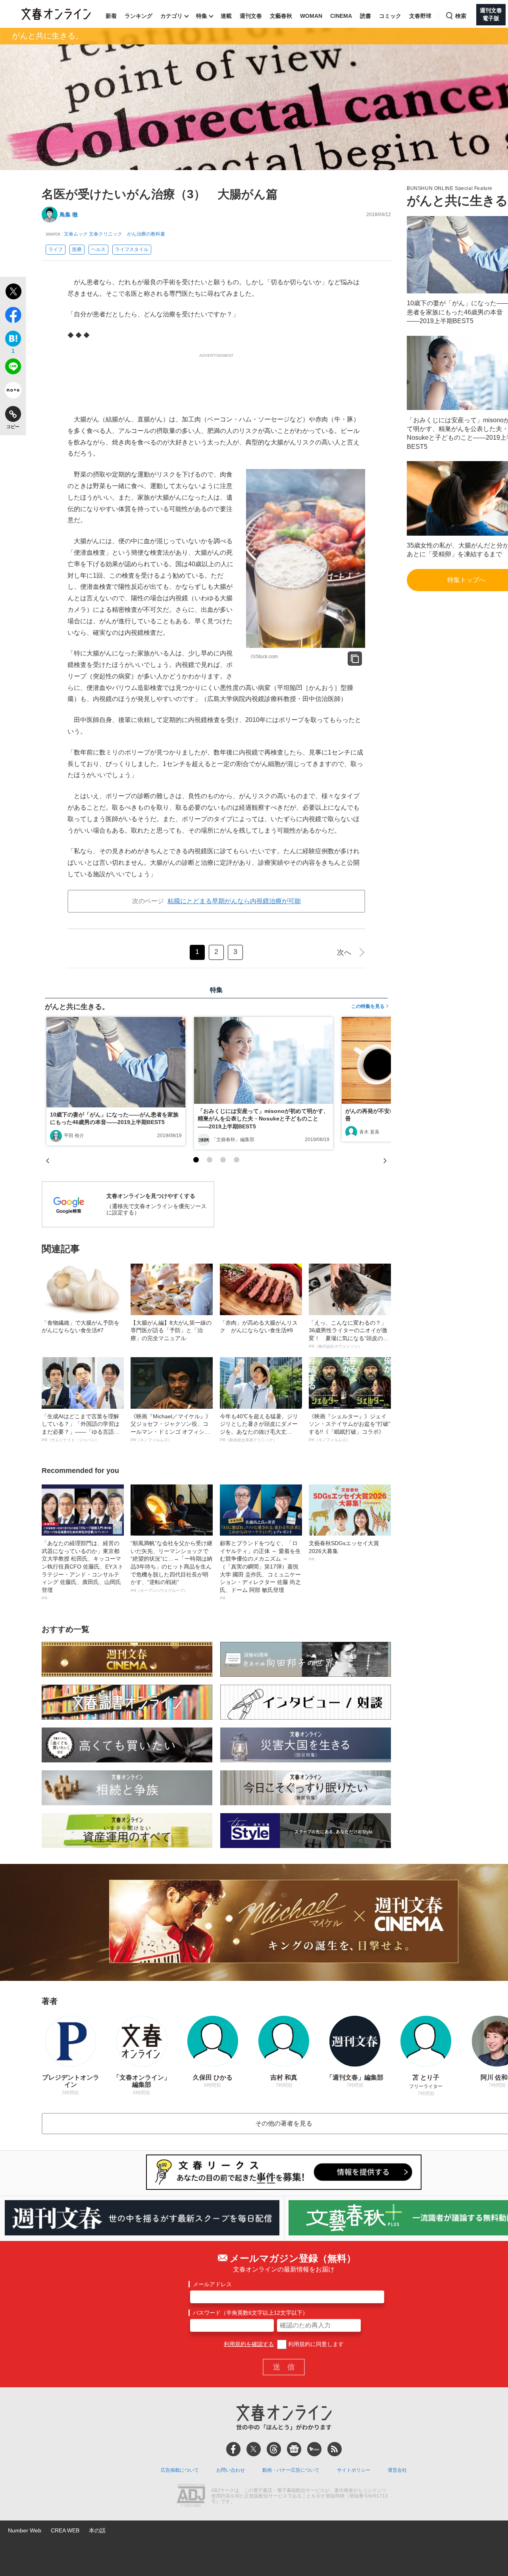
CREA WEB (65, 2530)
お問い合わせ (231, 2470)
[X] (254, 2449)
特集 (202, 16)
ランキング (139, 16)
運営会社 (397, 2470)
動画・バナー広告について (291, 2470)
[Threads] (274, 2449)
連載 (226, 16)
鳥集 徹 (69, 215)
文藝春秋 (281, 16)
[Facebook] (233, 2449)
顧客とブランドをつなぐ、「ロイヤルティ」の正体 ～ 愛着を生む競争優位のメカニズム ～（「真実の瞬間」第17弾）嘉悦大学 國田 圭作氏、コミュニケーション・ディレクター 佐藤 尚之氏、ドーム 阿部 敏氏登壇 (260, 1570)
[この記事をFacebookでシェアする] (13, 316)
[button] (196, 1160)
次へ (344, 952)
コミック (390, 16)
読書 (366, 16)
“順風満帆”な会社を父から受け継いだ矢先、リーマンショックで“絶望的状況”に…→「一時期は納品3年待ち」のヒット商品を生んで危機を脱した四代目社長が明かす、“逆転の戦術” (171, 1566)
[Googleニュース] (294, 2449)
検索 (461, 16)
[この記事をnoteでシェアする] (13, 392)
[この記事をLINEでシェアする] (13, 368)
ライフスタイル (132, 249)
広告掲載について (180, 2470)
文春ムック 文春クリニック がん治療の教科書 (114, 234)
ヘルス (98, 249)
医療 (77, 249)
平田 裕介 (74, 1136)
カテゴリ (171, 16)
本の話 (97, 2530)
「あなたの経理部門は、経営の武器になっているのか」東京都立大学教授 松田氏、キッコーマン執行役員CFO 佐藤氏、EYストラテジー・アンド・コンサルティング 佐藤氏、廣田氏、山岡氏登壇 (83, 1570)
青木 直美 (369, 1132)
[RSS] (335, 2449)
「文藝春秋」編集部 (233, 1140)
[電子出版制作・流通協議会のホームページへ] (191, 2496)
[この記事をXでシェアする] (13, 293)
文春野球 (420, 16)
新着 (111, 16)
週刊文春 (251, 16)
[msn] (314, 2449)
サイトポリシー (354, 2470)
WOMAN (311, 16)
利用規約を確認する (249, 2344)
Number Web (25, 2530)
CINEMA (341, 16)
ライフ (56, 249)
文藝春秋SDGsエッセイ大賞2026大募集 (344, 1551)
